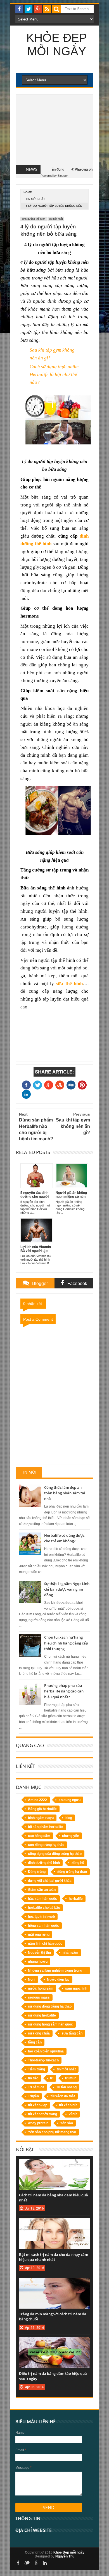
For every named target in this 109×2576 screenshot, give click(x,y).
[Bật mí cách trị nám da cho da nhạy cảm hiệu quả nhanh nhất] (54, 2224)
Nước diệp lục (58, 1979)
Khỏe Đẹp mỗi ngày (57, 44)
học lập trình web (41, 1917)
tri (52, 2078)
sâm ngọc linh (76, 1988)
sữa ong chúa (39, 2033)
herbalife (76, 1899)
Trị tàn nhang (66, 2087)
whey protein (38, 2123)
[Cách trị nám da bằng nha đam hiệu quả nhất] (54, 2164)
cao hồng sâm (39, 1836)
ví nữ (73, 2114)
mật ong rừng (39, 1935)
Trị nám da (36, 2087)
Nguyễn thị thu (39, 1953)
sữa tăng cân (72, 2033)
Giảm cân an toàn (42, 1890)
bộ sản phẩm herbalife (46, 1827)
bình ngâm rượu (41, 1818)
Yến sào (67, 2123)
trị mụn (71, 2078)
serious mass (39, 1997)
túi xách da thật (63, 2096)
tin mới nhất (35, 199)
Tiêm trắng (36, 2069)
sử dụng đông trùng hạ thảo (50, 2006)
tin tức (33, 2078)
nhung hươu (38, 1962)
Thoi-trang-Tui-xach (43, 2060)
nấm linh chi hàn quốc (45, 1944)
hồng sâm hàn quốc (43, 1926)
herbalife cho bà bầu (44, 1908)
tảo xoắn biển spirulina (46, 2051)
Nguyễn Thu (65, 2556)
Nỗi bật (25, 2149)
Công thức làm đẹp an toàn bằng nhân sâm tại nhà (65, 1493)
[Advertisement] (54, 130)
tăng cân (35, 2042)
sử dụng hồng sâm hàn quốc (50, 2024)
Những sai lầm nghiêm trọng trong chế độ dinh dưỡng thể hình (55, 1971)
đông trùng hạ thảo (72, 1872)
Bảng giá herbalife (42, 1809)
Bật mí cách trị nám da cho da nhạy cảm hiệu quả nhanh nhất (54, 2257)
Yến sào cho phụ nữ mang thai (52, 2132)
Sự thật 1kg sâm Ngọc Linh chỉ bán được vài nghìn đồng (67, 1589)
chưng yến (71, 1836)
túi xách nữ (68, 2105)
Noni (32, 1979)
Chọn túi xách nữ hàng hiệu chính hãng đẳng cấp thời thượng (66, 1643)
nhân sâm (70, 1953)
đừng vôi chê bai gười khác (50, 1881)
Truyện (33, 2096)
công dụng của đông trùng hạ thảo (55, 1854)
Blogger (63, 176)
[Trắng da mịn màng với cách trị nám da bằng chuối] (54, 2283)
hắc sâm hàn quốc (42, 1899)
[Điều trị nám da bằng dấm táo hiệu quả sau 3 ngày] (54, 2343)
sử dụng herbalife (42, 2015)
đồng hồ (78, 1863)
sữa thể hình (69, 984)
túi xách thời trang (42, 2114)
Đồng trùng (37, 1872)
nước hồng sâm (41, 1988)
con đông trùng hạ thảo (46, 1845)
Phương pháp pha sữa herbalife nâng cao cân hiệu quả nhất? (64, 1691)
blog (69, 1818)
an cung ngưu (70, 1800)
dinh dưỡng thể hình (34, 219)
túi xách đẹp (38, 2105)
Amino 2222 (37, 1800)
